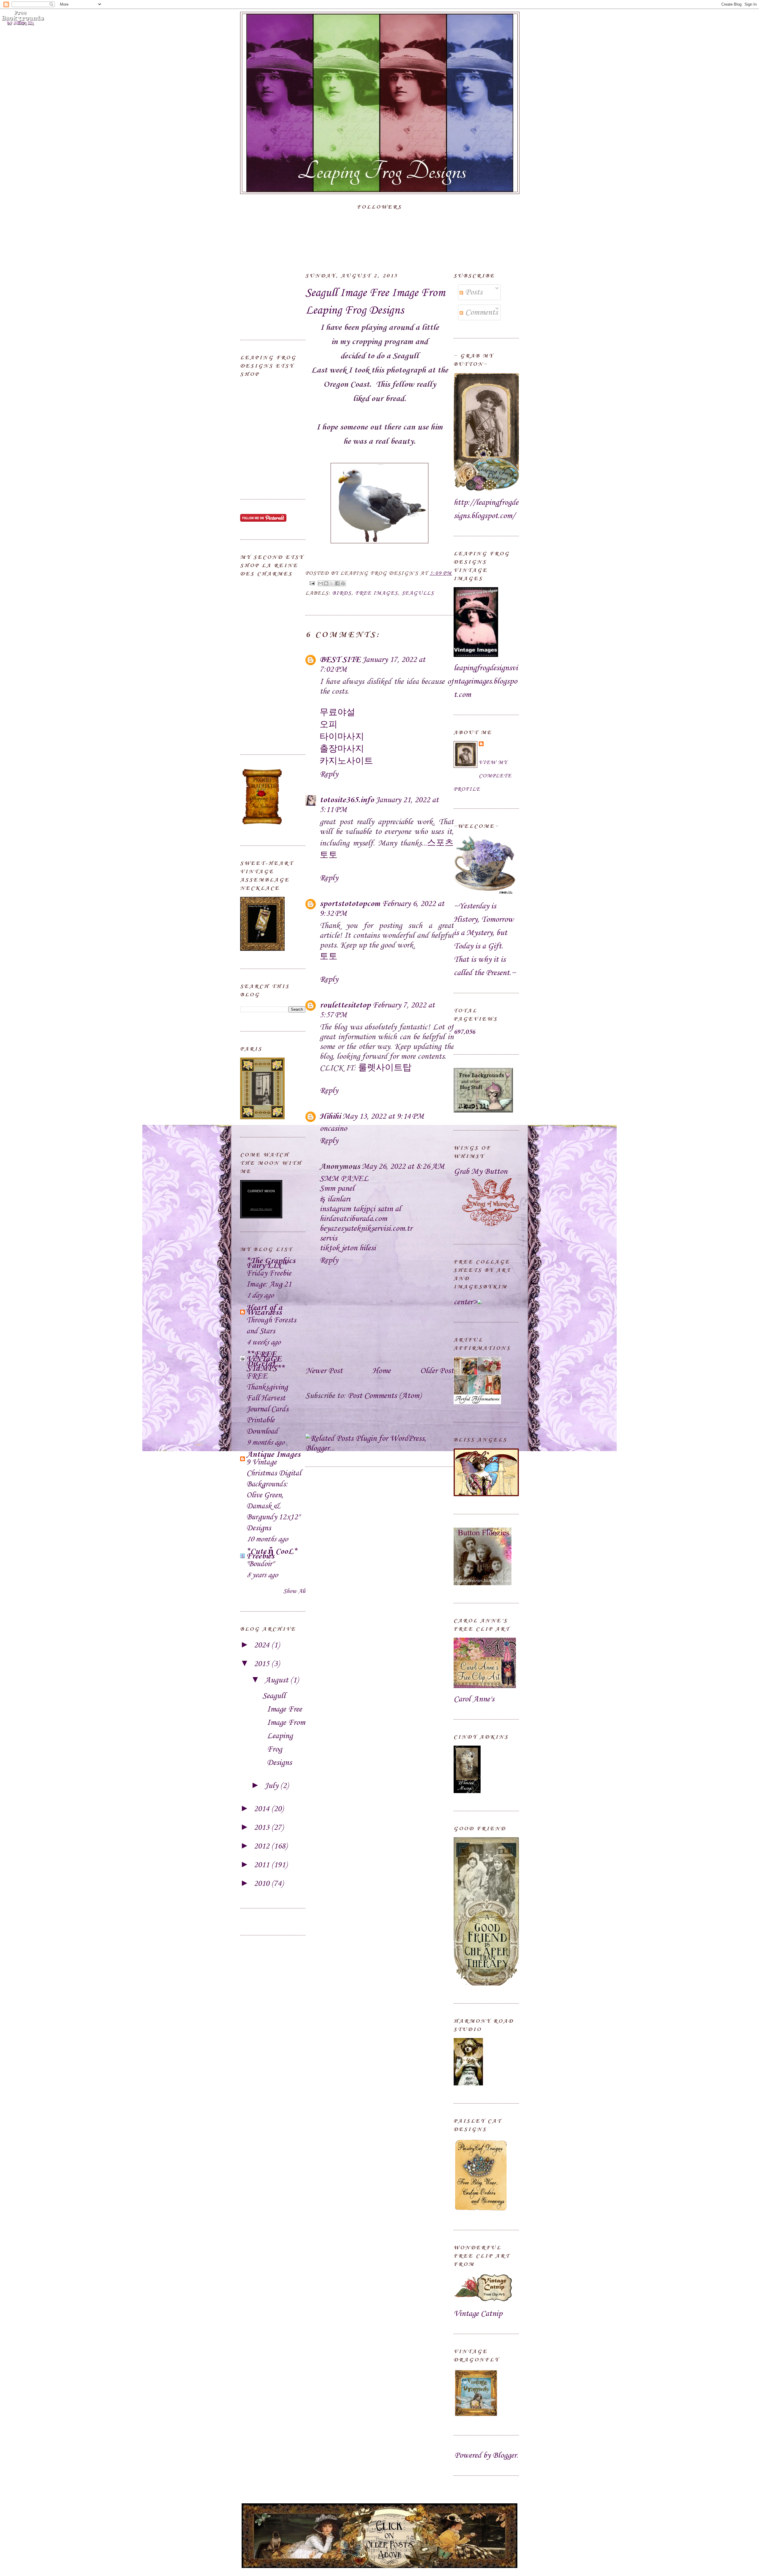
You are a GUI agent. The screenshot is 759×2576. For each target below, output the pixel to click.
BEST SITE (340, 660)
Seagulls (418, 593)
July (272, 1786)
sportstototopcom (350, 904)
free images (377, 593)
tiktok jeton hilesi (348, 1248)
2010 (263, 1884)
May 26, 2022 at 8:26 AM (403, 1167)
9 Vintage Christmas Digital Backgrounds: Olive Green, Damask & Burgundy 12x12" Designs (274, 1495)
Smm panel (337, 1189)
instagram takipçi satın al (360, 1209)
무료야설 (337, 713)
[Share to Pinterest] (343, 583)
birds (342, 593)
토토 (329, 957)
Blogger (504, 2455)
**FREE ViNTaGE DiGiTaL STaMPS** (266, 1361)
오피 (329, 725)
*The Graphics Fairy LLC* (271, 1263)
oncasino (333, 1129)
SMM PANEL (344, 1179)
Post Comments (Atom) (384, 1396)
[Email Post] (312, 583)
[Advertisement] (270, 292)
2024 (263, 1645)
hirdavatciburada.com (353, 1219)
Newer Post (324, 1371)
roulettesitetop (345, 1005)
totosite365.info (347, 800)
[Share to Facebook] (337, 583)
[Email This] (320, 583)
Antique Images (273, 1455)
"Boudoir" (260, 1564)
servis (328, 1238)
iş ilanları (335, 1199)
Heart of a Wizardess (264, 1310)
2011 (263, 1865)
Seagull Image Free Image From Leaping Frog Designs (375, 302)
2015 (263, 1664)
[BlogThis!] (326, 583)
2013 (263, 1828)
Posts (473, 292)
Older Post (437, 1371)
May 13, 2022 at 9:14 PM (383, 1116)
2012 (263, 1846)
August (277, 1680)
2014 (263, 1809)
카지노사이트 (346, 761)
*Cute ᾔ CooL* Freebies (272, 1554)
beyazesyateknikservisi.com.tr (366, 1229)
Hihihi (330, 1116)
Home (381, 1371)
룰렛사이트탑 (385, 1068)
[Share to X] (332, 583)
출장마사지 (342, 749)
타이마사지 (342, 737)
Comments (480, 312)
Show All (294, 1591)
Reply (329, 774)
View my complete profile (483, 776)
